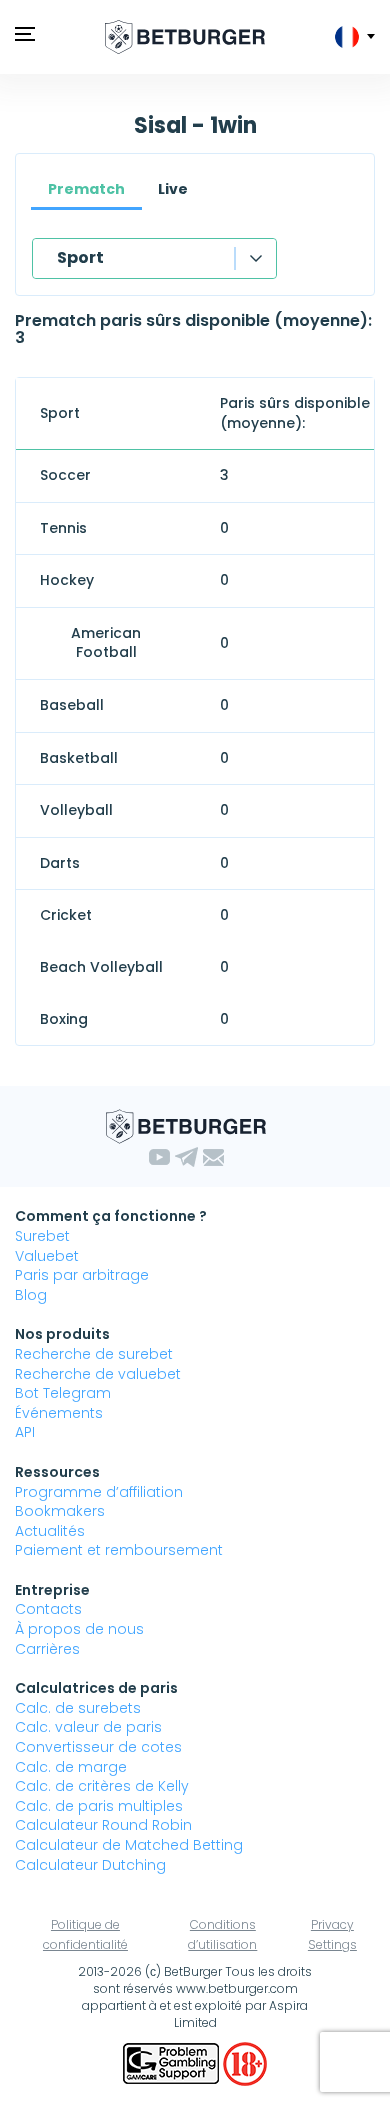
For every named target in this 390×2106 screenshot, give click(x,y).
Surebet (42, 1236)
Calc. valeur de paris (88, 1727)
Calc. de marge (71, 1767)
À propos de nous (79, 1629)
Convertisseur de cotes (98, 1747)
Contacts (48, 1609)
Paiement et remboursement (119, 1550)
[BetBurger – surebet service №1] (185, 37)
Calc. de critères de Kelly (102, 1786)
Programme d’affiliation (99, 1492)
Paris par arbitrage (82, 1275)
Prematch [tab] (86, 189)
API (25, 1432)
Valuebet (47, 1256)
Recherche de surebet (94, 1354)
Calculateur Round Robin (103, 1825)
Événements (59, 1413)
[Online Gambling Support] (173, 2062)
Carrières (47, 1649)
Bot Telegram (63, 1393)
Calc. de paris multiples (99, 1806)
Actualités (50, 1531)
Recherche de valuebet (98, 1374)
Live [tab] (173, 189)
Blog (31, 1295)
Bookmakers (60, 1511)
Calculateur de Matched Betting (129, 1845)
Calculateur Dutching (90, 1865)
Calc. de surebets (78, 1708)
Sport (80, 257)
